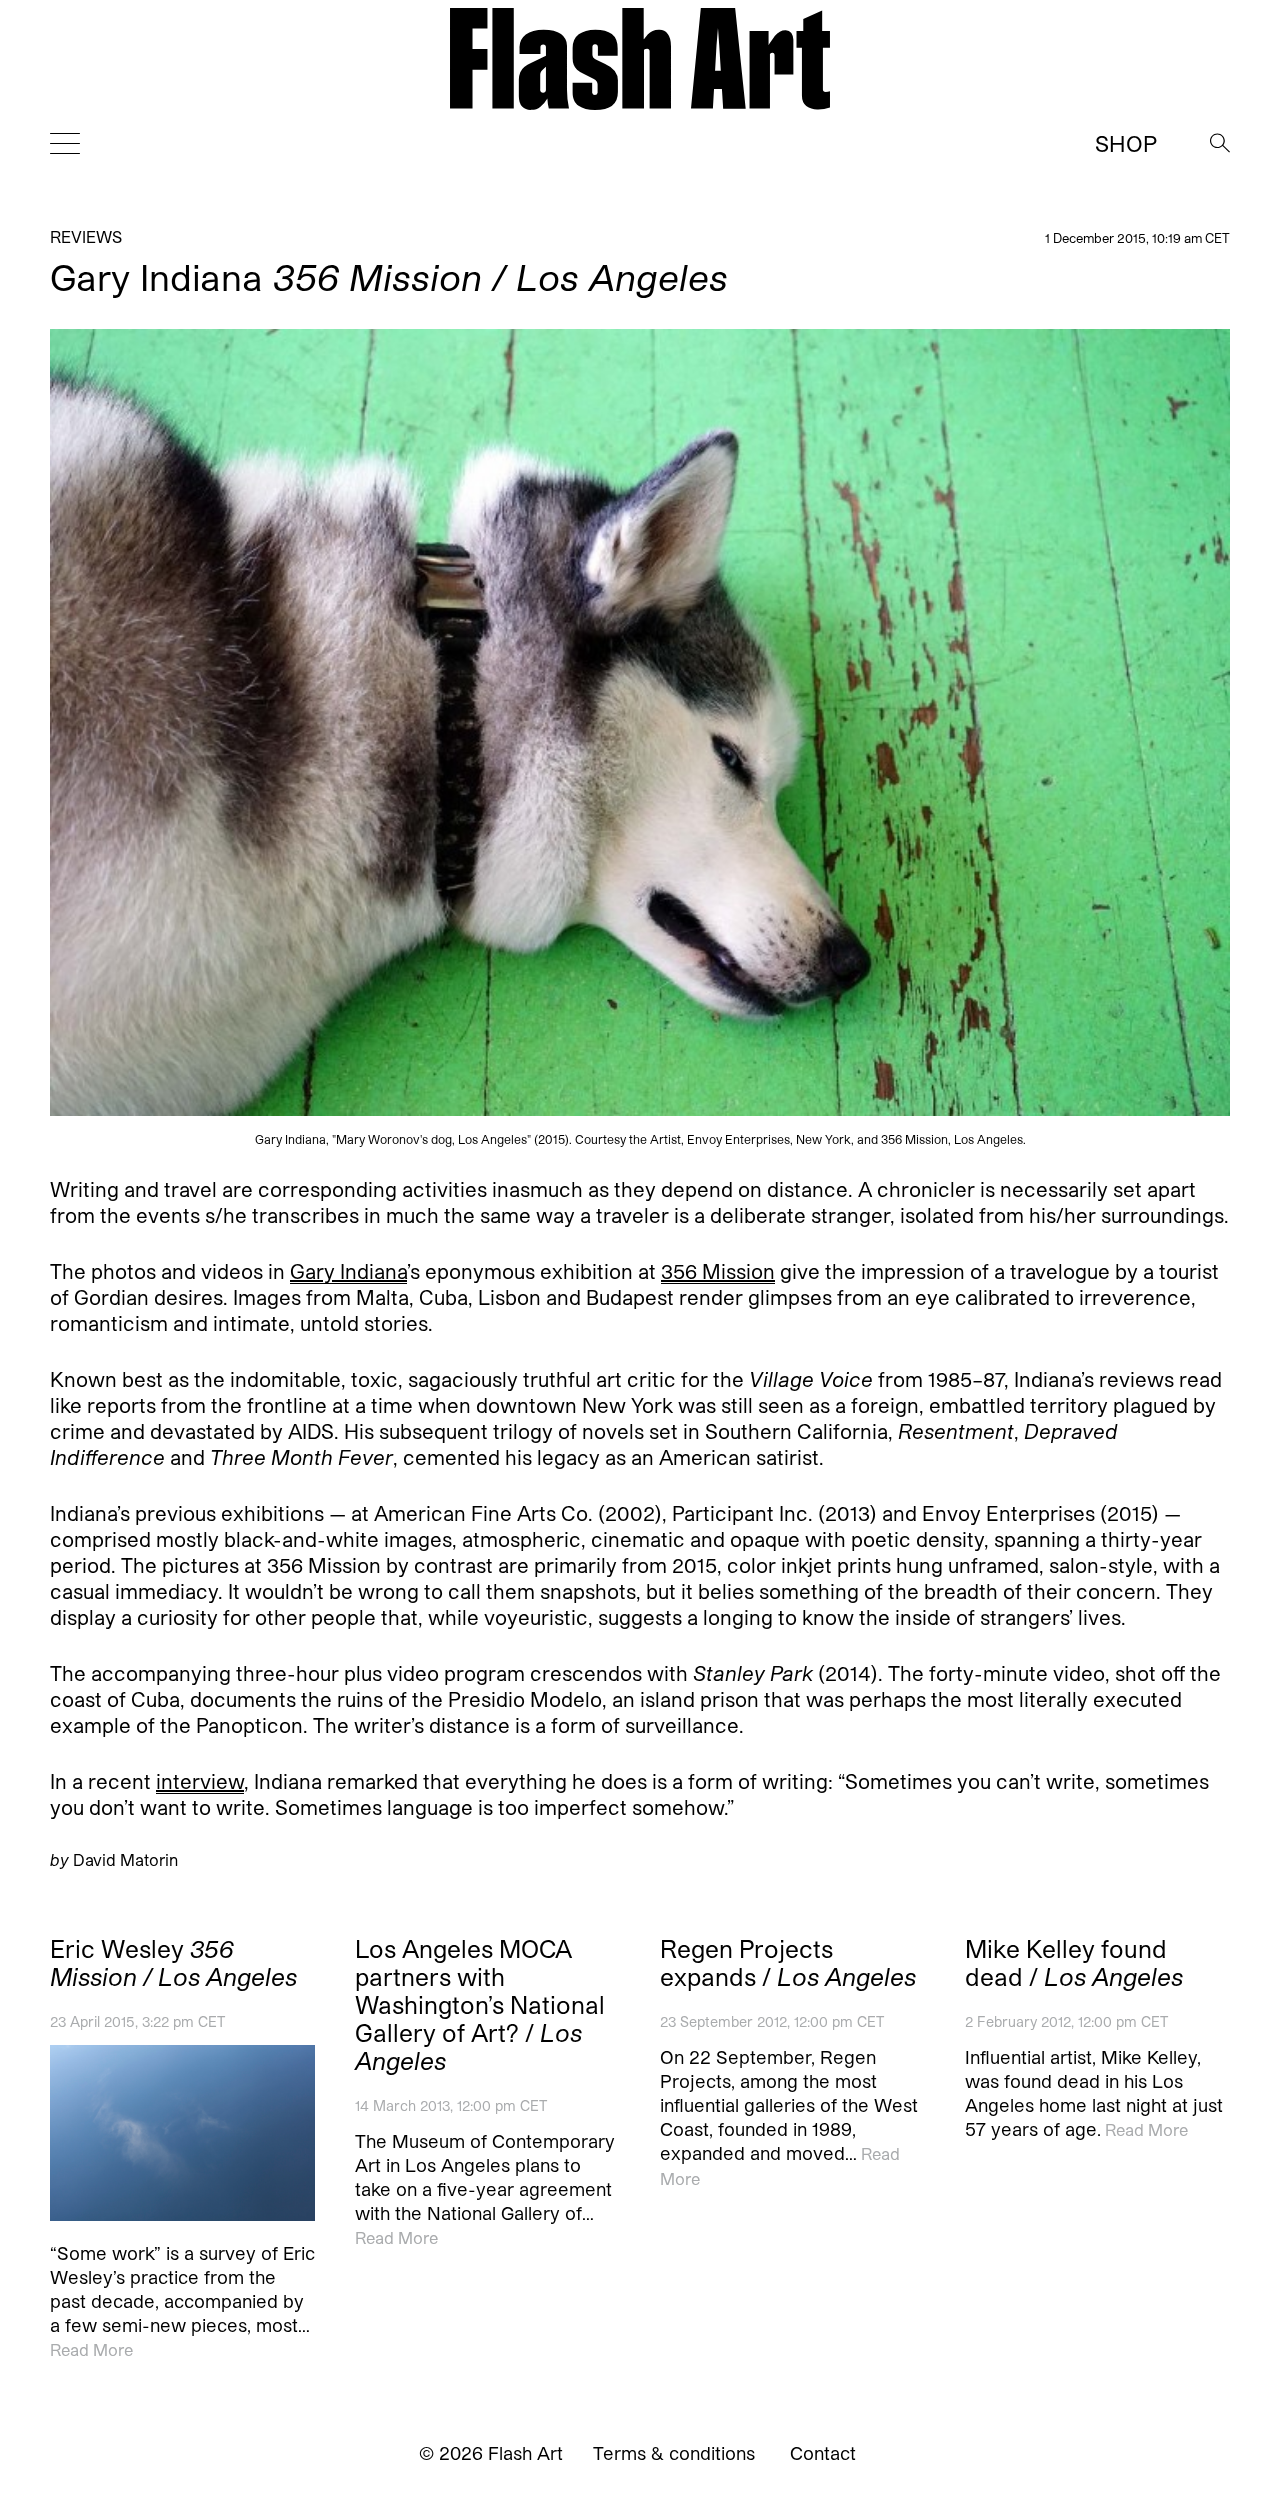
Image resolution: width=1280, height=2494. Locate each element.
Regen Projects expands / (788, 1963)
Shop (1126, 143)
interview (200, 1781)
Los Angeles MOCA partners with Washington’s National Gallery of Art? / (480, 2005)
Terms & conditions (674, 2453)
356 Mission (718, 1271)
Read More (91, 2349)
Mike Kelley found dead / (1074, 1963)
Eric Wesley (173, 1963)
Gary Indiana (348, 1271)
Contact (823, 2453)
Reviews (86, 236)
